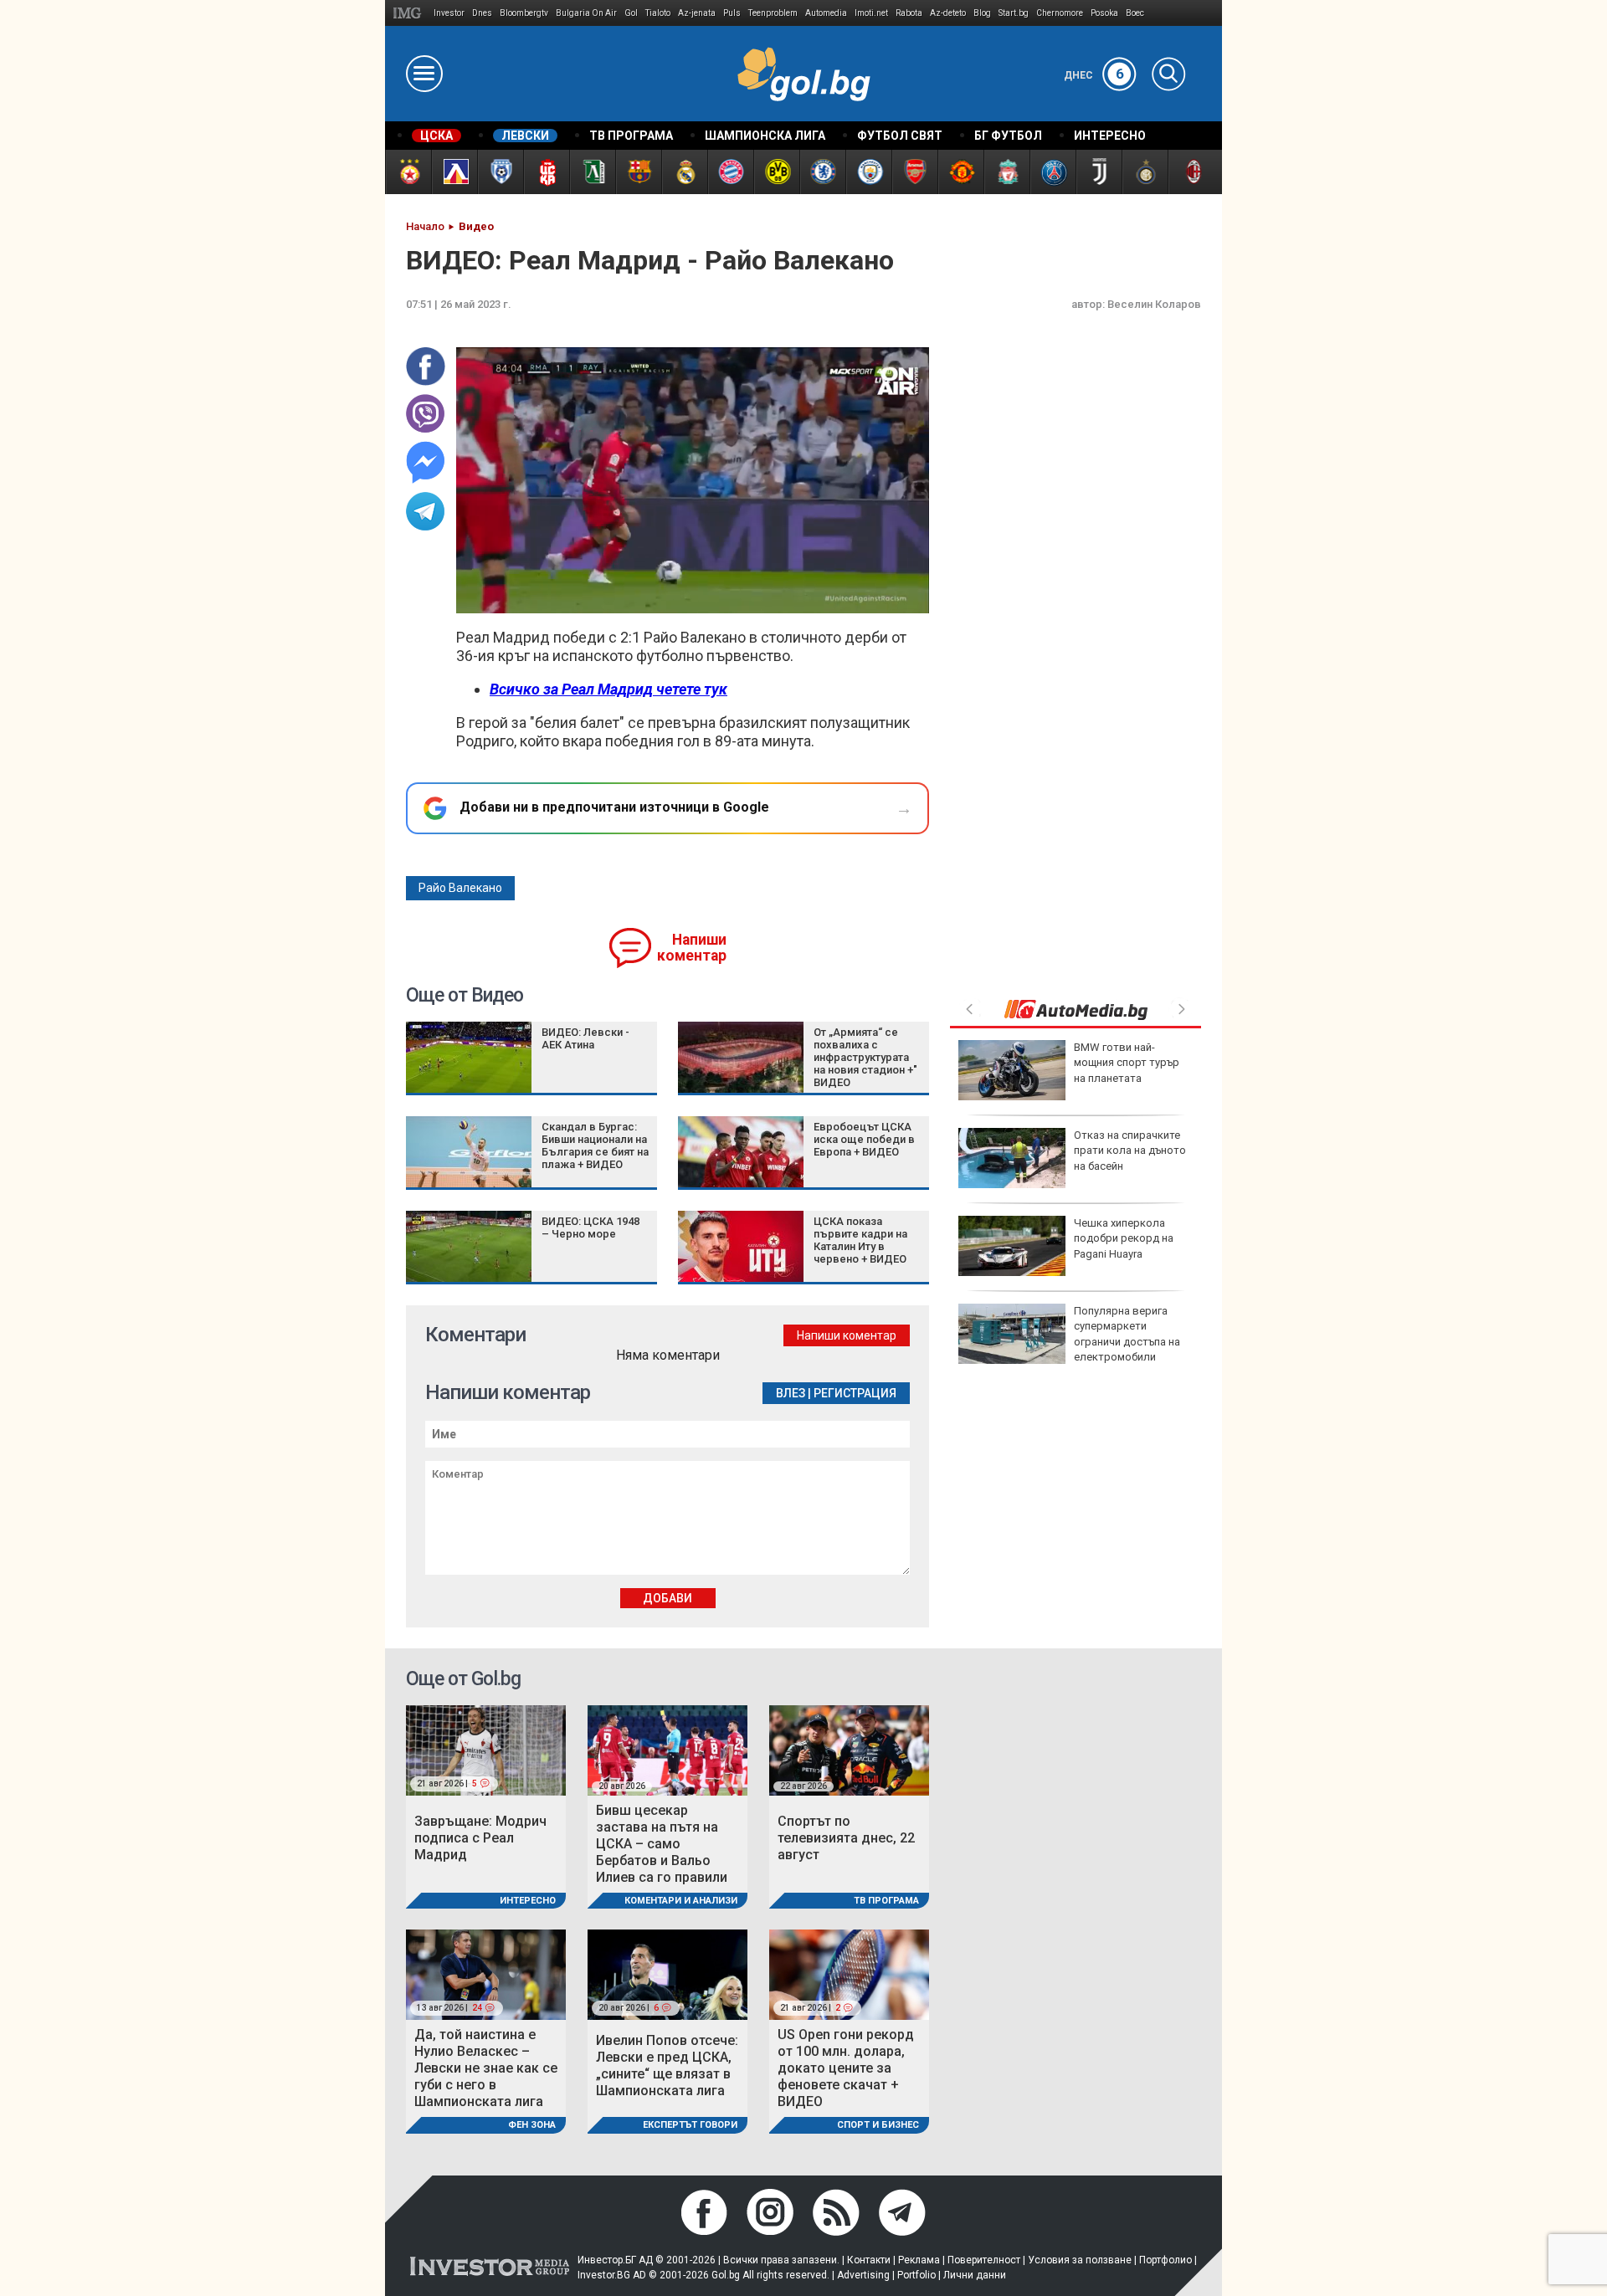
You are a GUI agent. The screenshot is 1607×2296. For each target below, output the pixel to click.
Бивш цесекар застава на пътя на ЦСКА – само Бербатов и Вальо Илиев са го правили (662, 1844)
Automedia (826, 13)
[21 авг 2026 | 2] (849, 1973)
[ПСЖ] (1053, 172)
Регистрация (855, 1393)
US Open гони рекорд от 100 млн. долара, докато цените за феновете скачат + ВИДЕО (846, 2068)
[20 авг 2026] (667, 1749)
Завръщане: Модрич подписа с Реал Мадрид (480, 1838)
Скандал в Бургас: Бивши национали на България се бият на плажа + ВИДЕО (595, 1145)
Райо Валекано (460, 888)
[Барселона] (638, 172)
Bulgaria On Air (586, 13)
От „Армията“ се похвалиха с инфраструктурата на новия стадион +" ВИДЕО (865, 1057)
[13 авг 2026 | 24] (486, 1973)
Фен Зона (532, 2125)
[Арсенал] (914, 172)
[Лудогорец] (592, 172)
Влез (791, 1393)
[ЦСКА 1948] (546, 172)
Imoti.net (871, 13)
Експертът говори (690, 2125)
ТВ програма (886, 1901)
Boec (1135, 13)
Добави (667, 1598)
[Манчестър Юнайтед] (960, 172)
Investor (449, 13)
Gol (631, 13)
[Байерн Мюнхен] (730, 172)
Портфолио (1165, 2260)
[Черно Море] (500, 172)
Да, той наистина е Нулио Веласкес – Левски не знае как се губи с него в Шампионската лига (486, 2068)
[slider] (654, 599)
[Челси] (822, 172)
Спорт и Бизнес (878, 2125)
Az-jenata (697, 13)
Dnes (482, 13)
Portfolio (916, 2275)
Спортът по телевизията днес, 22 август (846, 1838)
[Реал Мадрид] (684, 172)
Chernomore (1060, 13)
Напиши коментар (692, 948)
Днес (1094, 75)
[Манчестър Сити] (868, 172)
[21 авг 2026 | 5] (486, 1749)
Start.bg (1014, 13)
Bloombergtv (524, 13)
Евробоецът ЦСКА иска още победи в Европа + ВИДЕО (864, 1139)
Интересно (528, 1901)
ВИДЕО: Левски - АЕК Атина (585, 1038)
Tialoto (658, 13)
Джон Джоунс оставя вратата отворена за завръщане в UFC (1130, 1238)
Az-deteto (948, 13)
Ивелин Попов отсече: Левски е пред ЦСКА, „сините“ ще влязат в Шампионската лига (667, 2065)
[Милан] (1191, 172)
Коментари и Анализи (681, 1901)
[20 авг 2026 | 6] (667, 1973)
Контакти (869, 2260)
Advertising (863, 2275)
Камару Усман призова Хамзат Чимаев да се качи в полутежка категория (1133, 1158)
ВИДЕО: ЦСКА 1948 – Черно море (590, 1227)
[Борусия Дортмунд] (776, 172)
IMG (410, 13)
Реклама (919, 2260)
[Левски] (454, 172)
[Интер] (1145, 172)
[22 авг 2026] (849, 1749)
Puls (732, 13)
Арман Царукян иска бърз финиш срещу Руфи (1126, 1326)
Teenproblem (773, 13)
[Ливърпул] (1006, 172)
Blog (982, 13)
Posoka (1104, 13)
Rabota (909, 13)
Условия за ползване (1080, 2260)
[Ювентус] (1099, 172)
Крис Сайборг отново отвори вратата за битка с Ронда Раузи (1129, 1062)
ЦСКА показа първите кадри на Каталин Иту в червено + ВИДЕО (860, 1240)
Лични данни (975, 2275)
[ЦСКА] (408, 172)
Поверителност (984, 2260)
